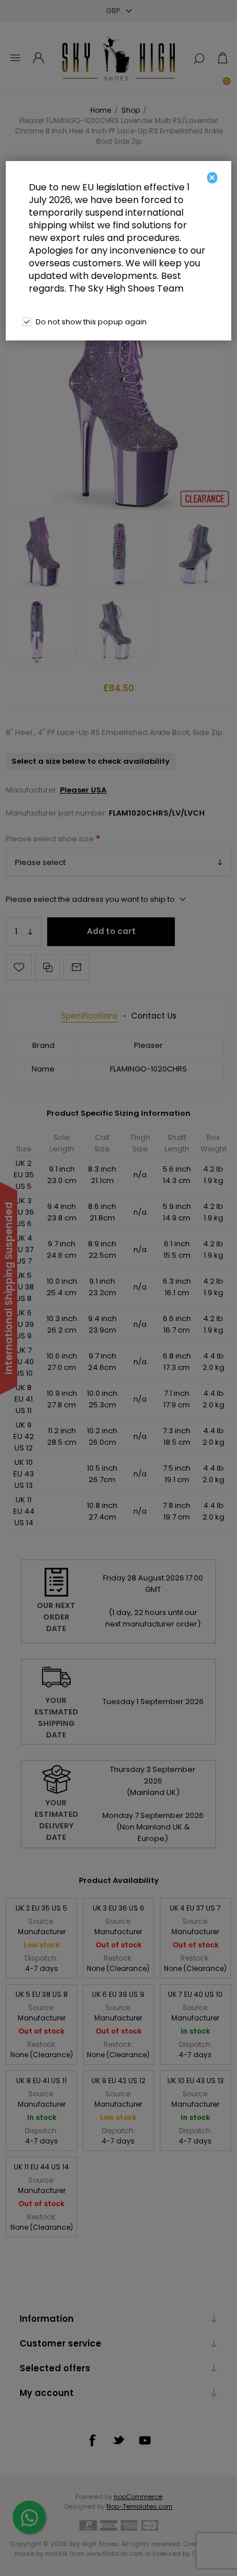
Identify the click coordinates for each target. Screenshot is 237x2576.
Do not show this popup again (91, 322)
